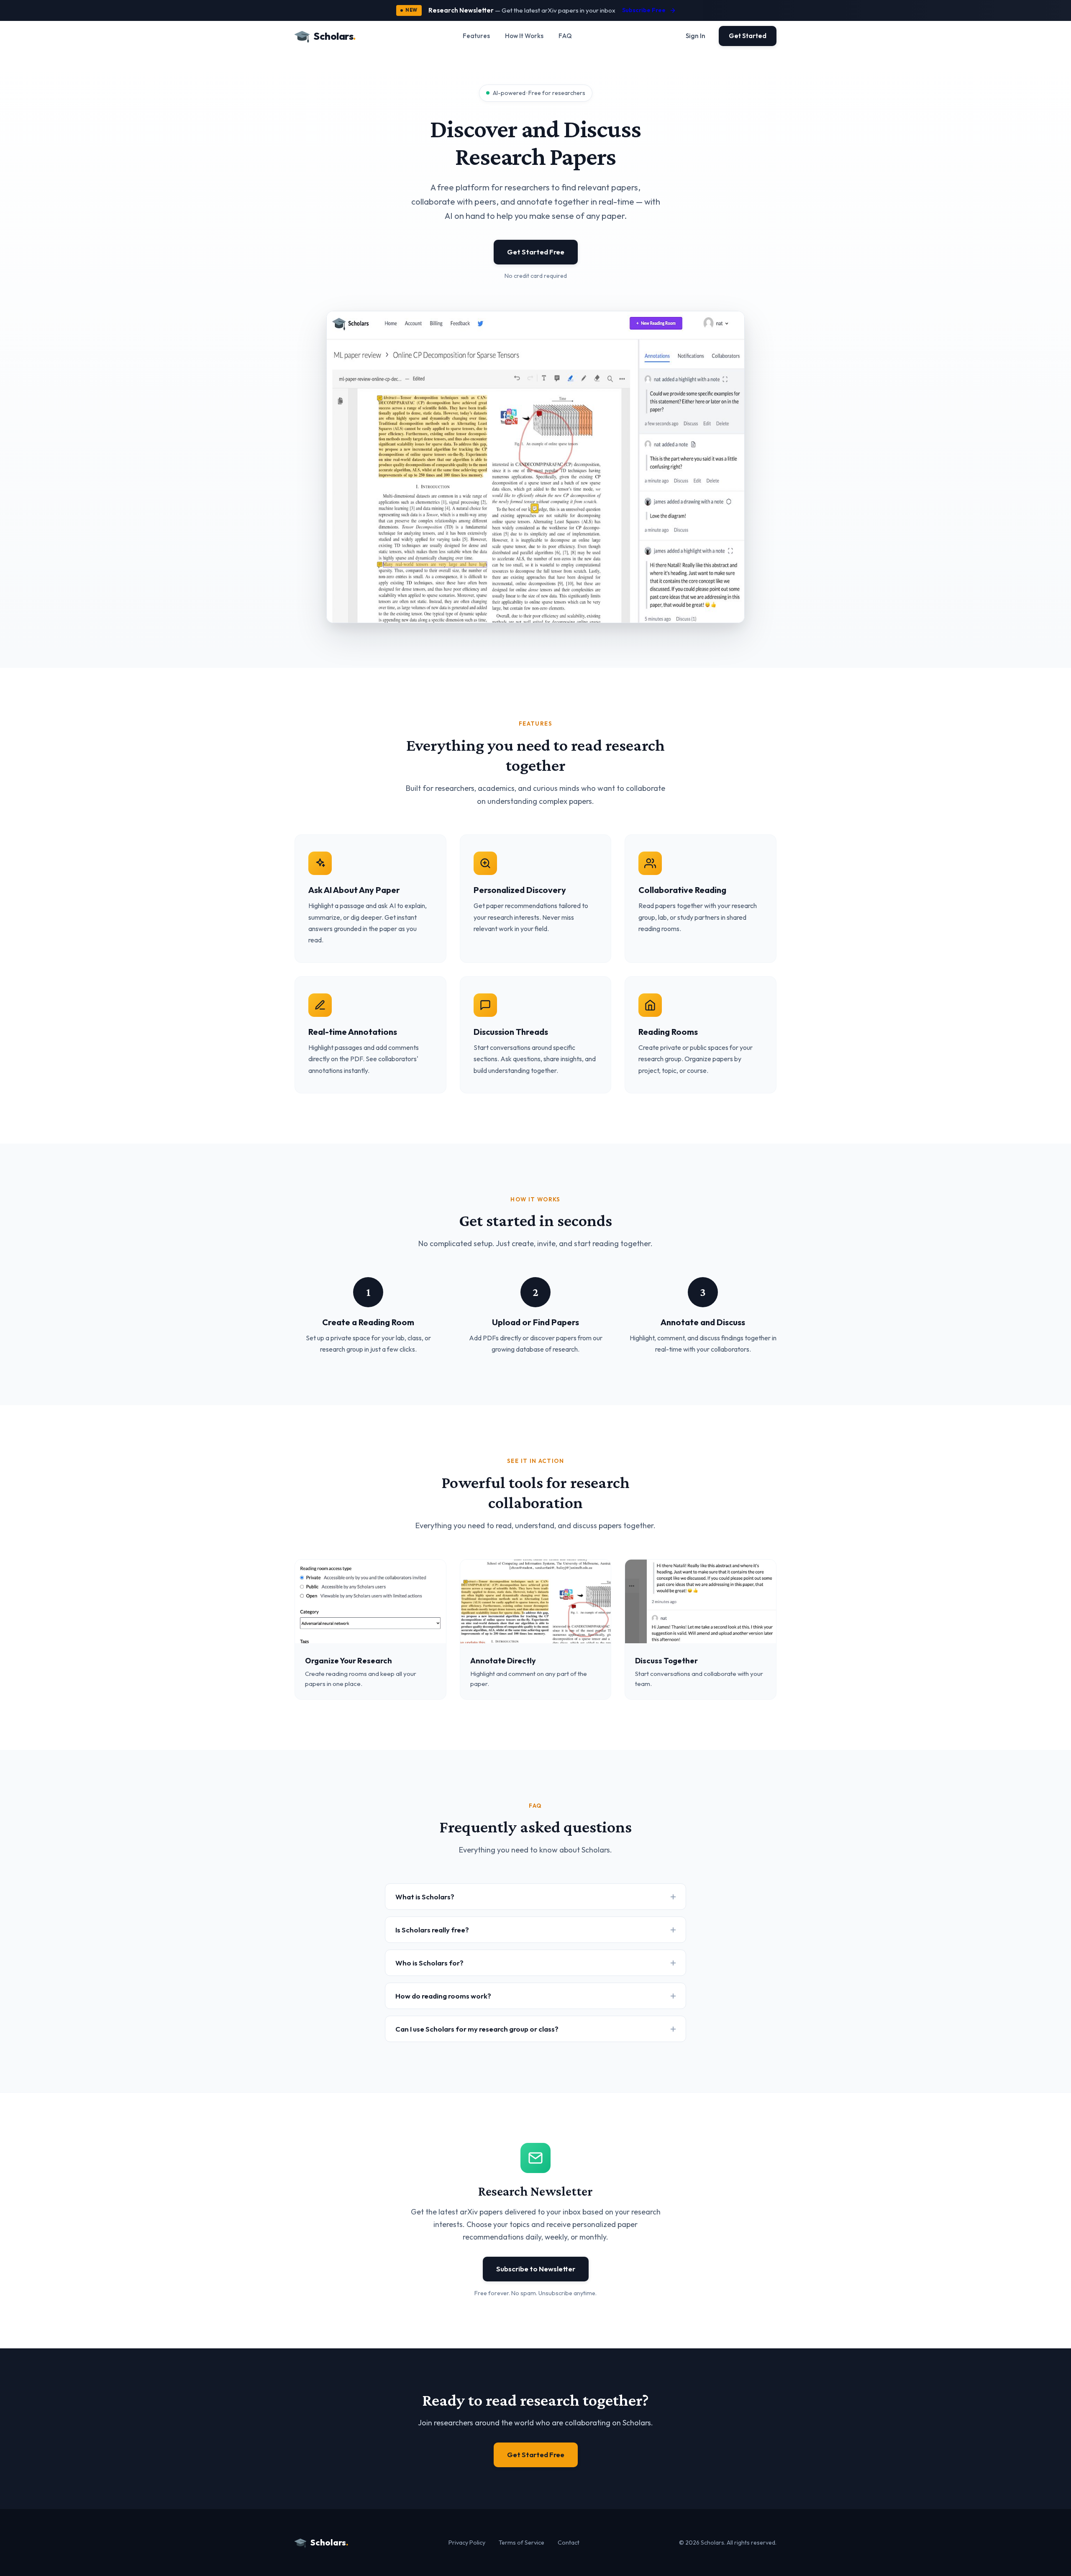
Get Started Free (536, 252)
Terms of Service (521, 2543)
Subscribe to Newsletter (536, 2269)
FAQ (565, 36)
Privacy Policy (467, 2543)
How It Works (524, 36)
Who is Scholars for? (429, 1963)
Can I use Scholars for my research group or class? (477, 2029)
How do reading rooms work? (443, 1996)
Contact (569, 2543)
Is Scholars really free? (432, 1930)
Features (476, 36)
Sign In (696, 36)
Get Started (748, 36)
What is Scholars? (425, 1897)
